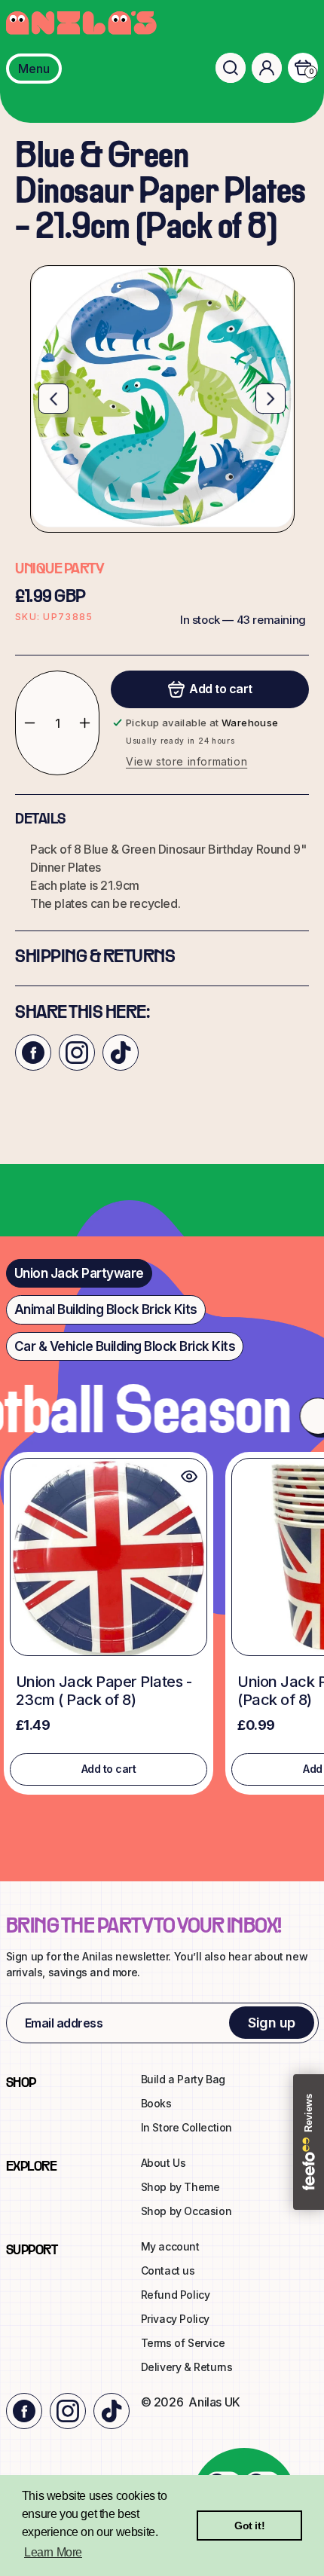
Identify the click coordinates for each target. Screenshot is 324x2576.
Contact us (168, 2270)
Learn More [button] (53, 2552)
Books (156, 2103)
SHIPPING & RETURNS (95, 958)
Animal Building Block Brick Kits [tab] (106, 1309)
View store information (186, 761)
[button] (231, 68)
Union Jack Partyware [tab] (79, 1273)
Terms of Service (183, 2343)
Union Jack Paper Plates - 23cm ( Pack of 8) (104, 1691)
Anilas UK (214, 2402)
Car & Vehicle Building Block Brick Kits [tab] (125, 1346)
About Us (164, 2163)
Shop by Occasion (186, 2211)
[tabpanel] (162, 1627)
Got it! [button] (249, 2526)
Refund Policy (176, 2295)
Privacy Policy (175, 2319)
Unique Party (59, 570)
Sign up (272, 2023)
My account (170, 2246)
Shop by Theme (180, 2187)
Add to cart (109, 1769)
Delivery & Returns (187, 2367)
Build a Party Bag (183, 2079)
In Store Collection (186, 2127)
